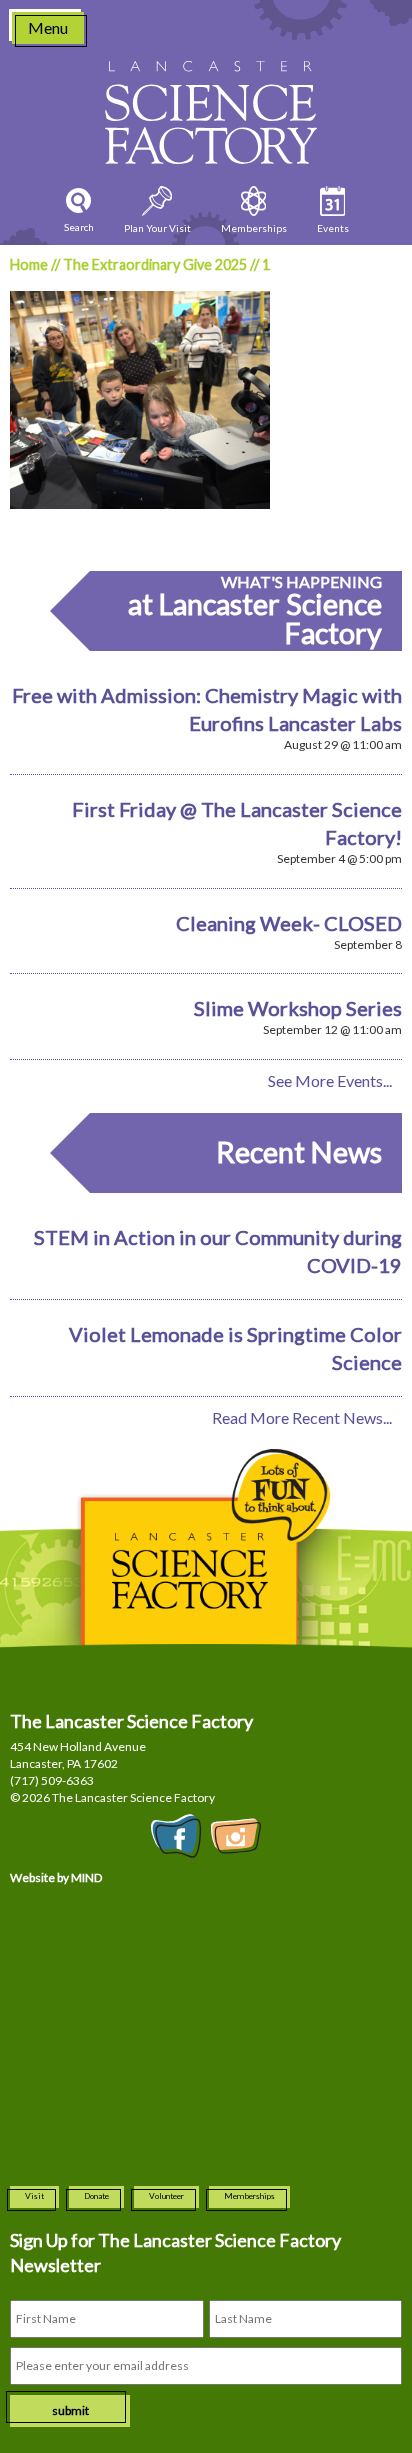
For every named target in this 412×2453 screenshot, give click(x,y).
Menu (48, 27)
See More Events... (330, 1080)
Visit (34, 2196)
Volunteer (166, 2196)
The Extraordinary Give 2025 (155, 264)
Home (29, 264)
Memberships (249, 2196)
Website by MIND (56, 1877)
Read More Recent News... (302, 1417)
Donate (96, 2196)
